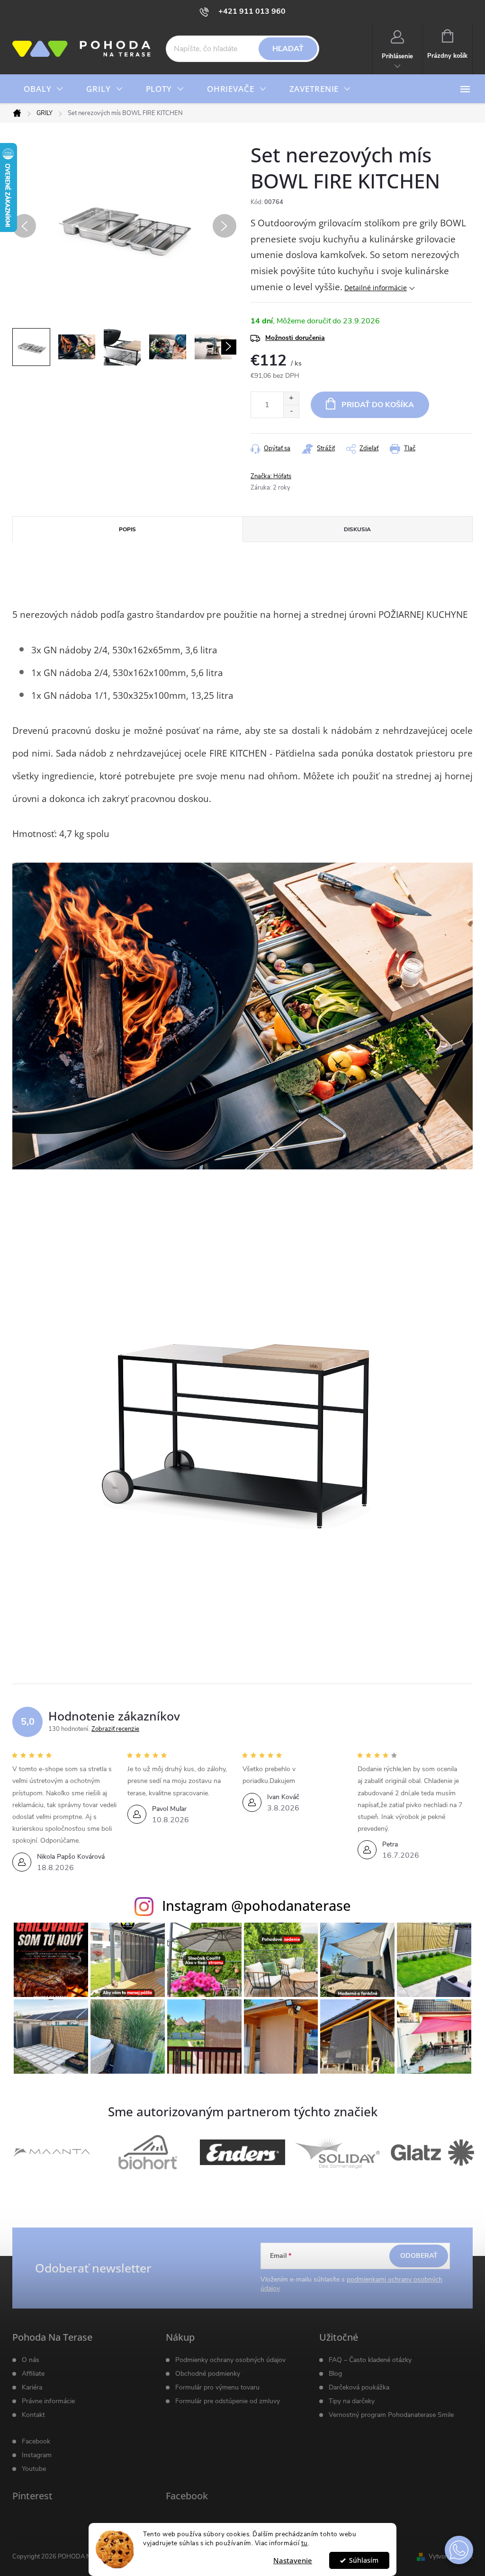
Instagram (37, 2455)
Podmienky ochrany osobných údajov (230, 2360)
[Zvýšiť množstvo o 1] (291, 398)
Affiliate (33, 2374)
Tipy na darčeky (352, 2401)
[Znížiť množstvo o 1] (291, 411)
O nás (31, 2360)
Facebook (36, 2442)
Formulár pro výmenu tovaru (217, 2388)
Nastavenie (293, 2560)
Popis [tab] (127, 529)
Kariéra (32, 2388)
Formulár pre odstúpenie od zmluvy (228, 2401)
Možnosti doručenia (295, 338)
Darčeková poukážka (359, 2388)
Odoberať (419, 2256)
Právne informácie (48, 2401)
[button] (459, 2550)
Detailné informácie (376, 288)
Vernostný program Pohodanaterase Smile (391, 2415)
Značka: (271, 476)
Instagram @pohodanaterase (256, 1905)
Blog (335, 2374)
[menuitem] (44, 89)
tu (305, 2543)
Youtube (34, 2469)
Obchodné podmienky (208, 2374)
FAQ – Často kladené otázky (370, 2360)
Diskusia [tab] (357, 529)
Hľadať (288, 49)
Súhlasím (364, 2560)
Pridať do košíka (378, 405)
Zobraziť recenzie (115, 1729)
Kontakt (33, 2415)
